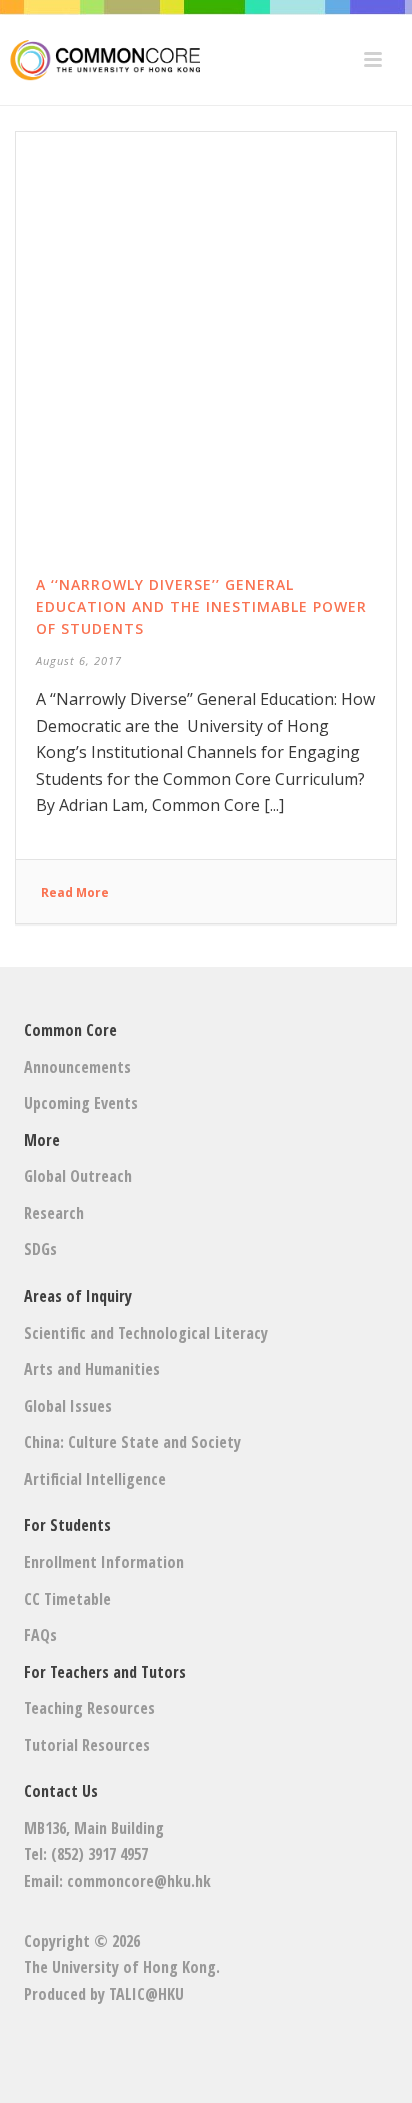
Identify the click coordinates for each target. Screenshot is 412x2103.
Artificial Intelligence (95, 1479)
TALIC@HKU (146, 1994)
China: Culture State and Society (132, 1442)
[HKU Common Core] (100, 60)
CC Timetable (67, 1599)
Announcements (77, 1067)
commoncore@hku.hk (139, 1881)
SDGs (40, 1249)
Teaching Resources (89, 1708)
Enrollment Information (104, 1562)
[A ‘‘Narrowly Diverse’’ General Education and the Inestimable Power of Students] (206, 330)
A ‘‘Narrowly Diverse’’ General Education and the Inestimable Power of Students (201, 606)
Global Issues (68, 1406)
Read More (75, 893)
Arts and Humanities (92, 1369)
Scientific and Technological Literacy (146, 1333)
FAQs (40, 1635)
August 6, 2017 (79, 660)
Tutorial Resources (87, 1745)
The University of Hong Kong (120, 1967)
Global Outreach (78, 1176)
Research (54, 1213)
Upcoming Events (81, 1103)
